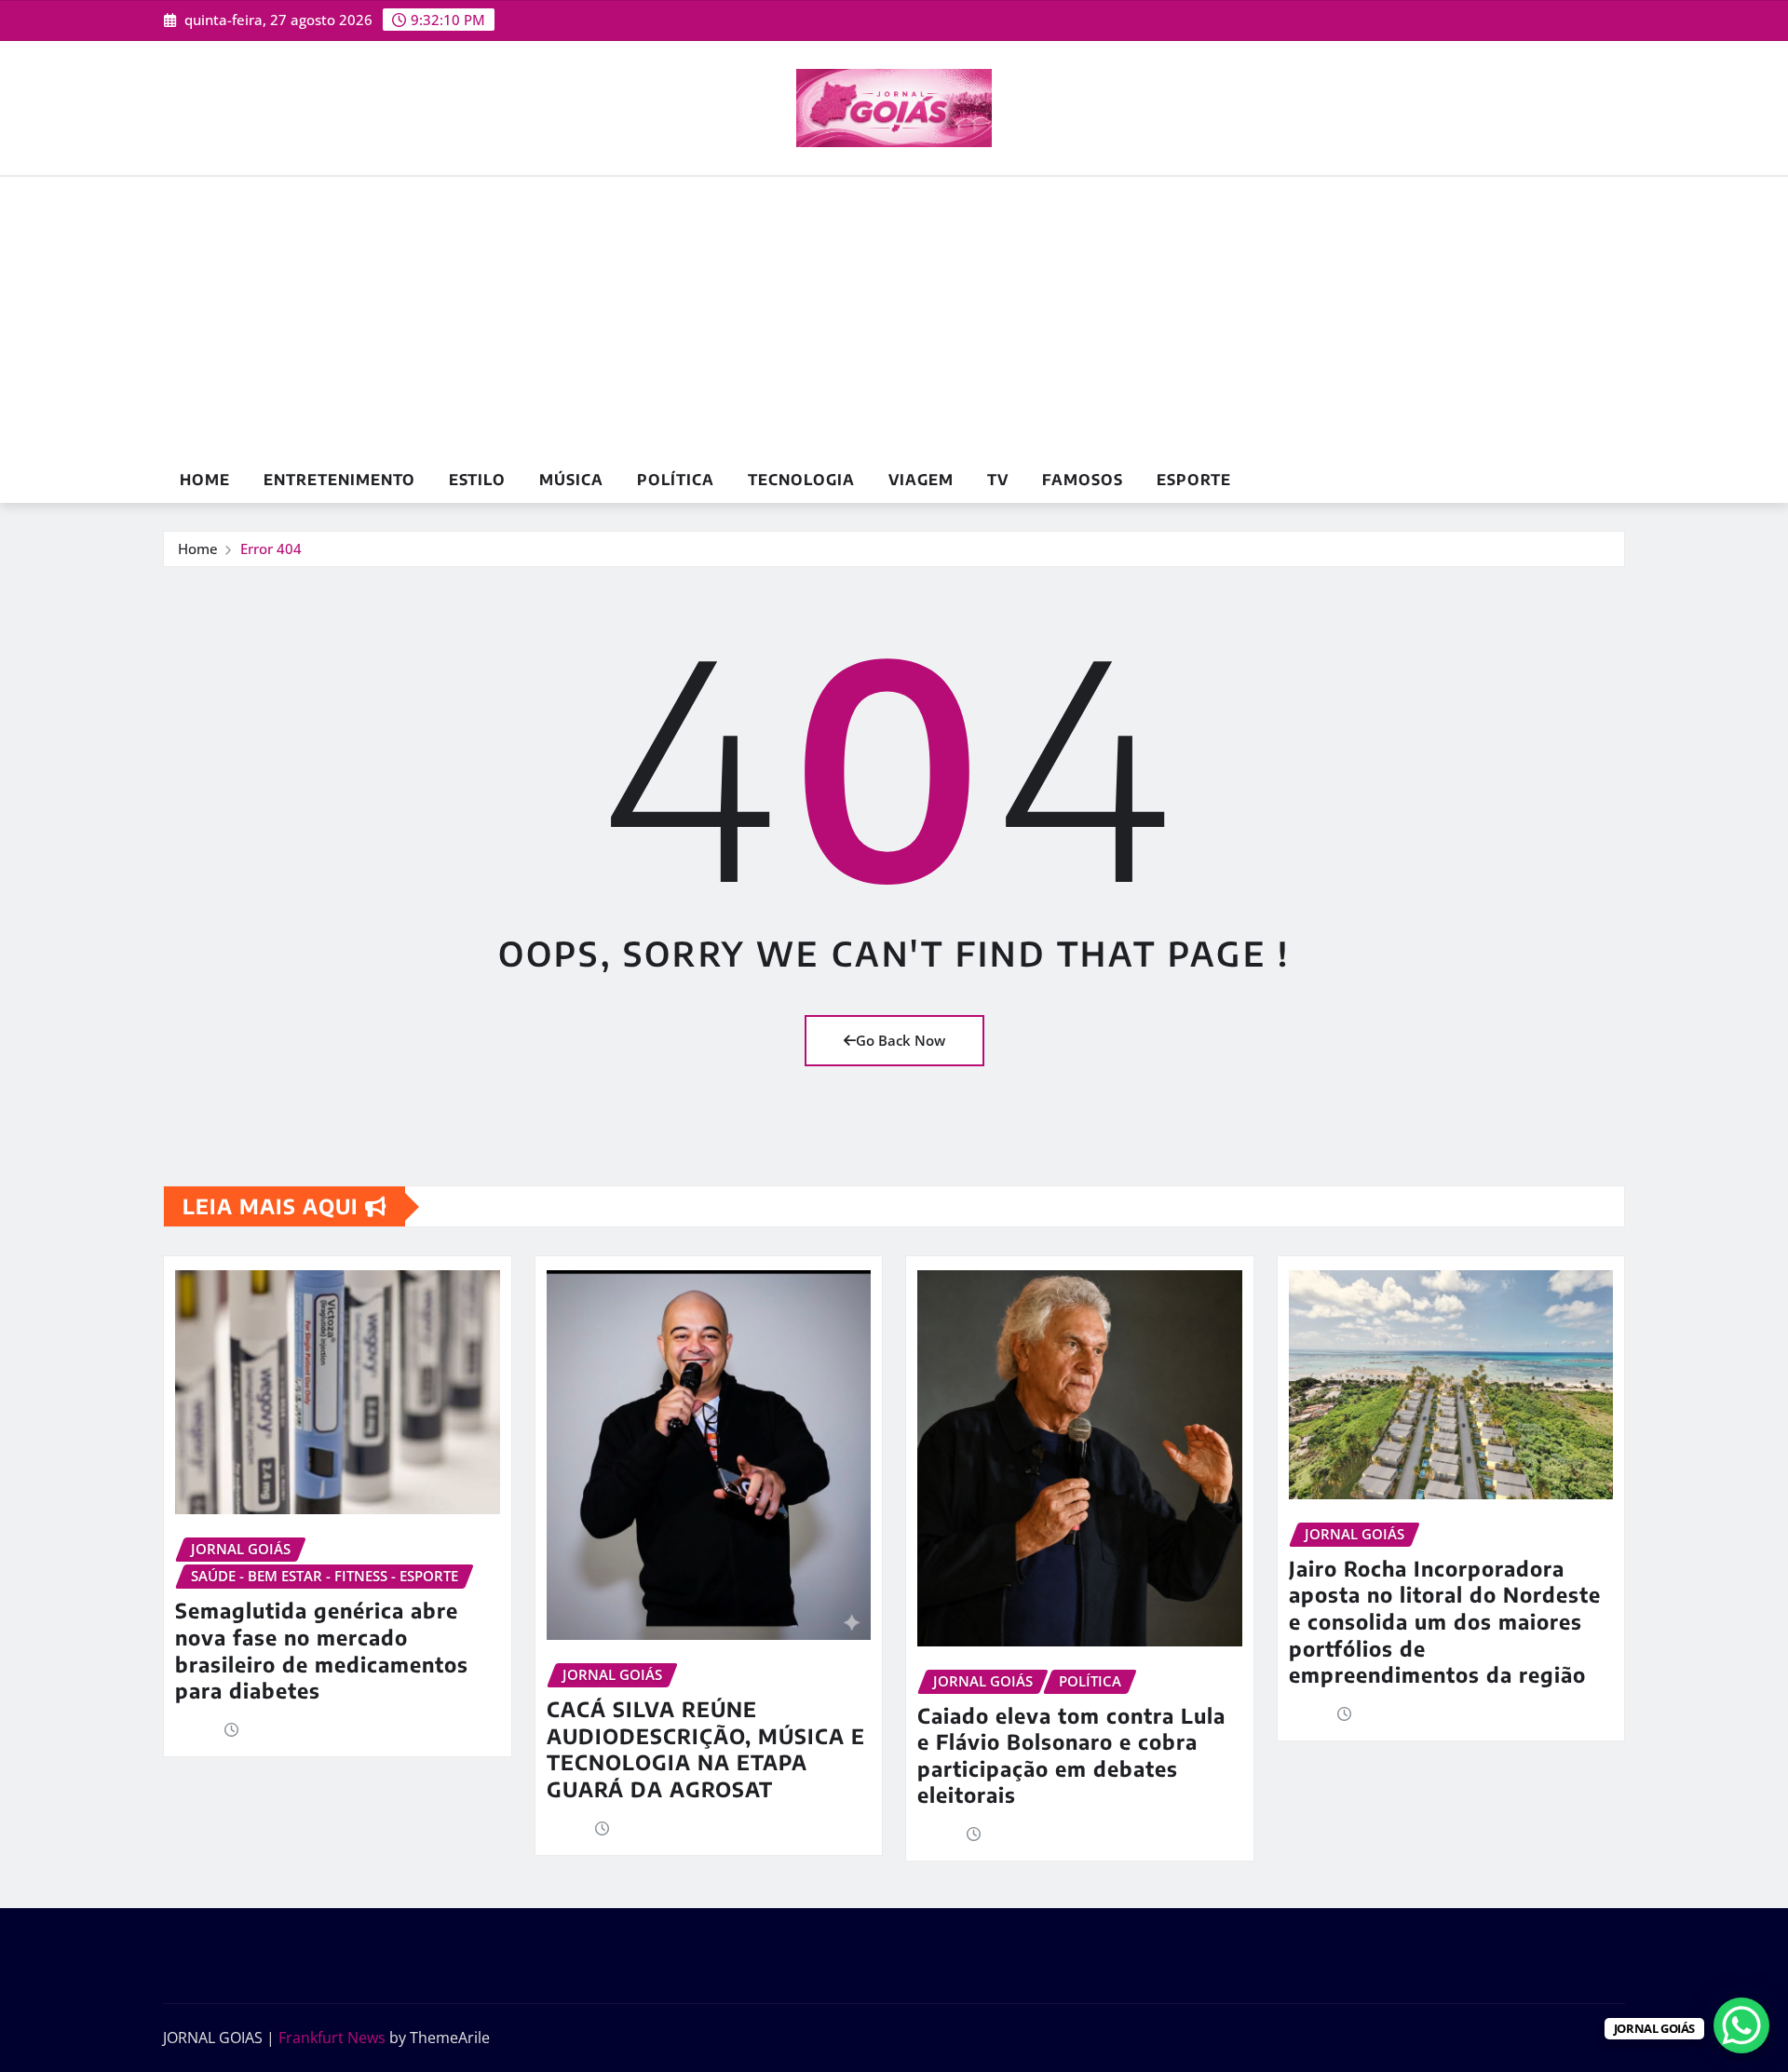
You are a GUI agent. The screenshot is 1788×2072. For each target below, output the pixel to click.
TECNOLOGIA (801, 480)
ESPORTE (1194, 480)
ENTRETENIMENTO (339, 480)
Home (205, 480)
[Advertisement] (894, 318)
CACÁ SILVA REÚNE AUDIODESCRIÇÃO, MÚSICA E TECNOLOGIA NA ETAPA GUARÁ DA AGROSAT (706, 1749)
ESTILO (477, 480)
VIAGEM (921, 480)
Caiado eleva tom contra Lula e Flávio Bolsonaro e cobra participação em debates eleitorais (1071, 1755)
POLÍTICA (676, 480)
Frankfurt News (332, 2038)
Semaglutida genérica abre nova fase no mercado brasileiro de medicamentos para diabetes (322, 1650)
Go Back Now (901, 1040)
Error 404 (271, 548)
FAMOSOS (1083, 480)
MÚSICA (571, 480)
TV (998, 480)
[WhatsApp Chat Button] (1741, 2025)
